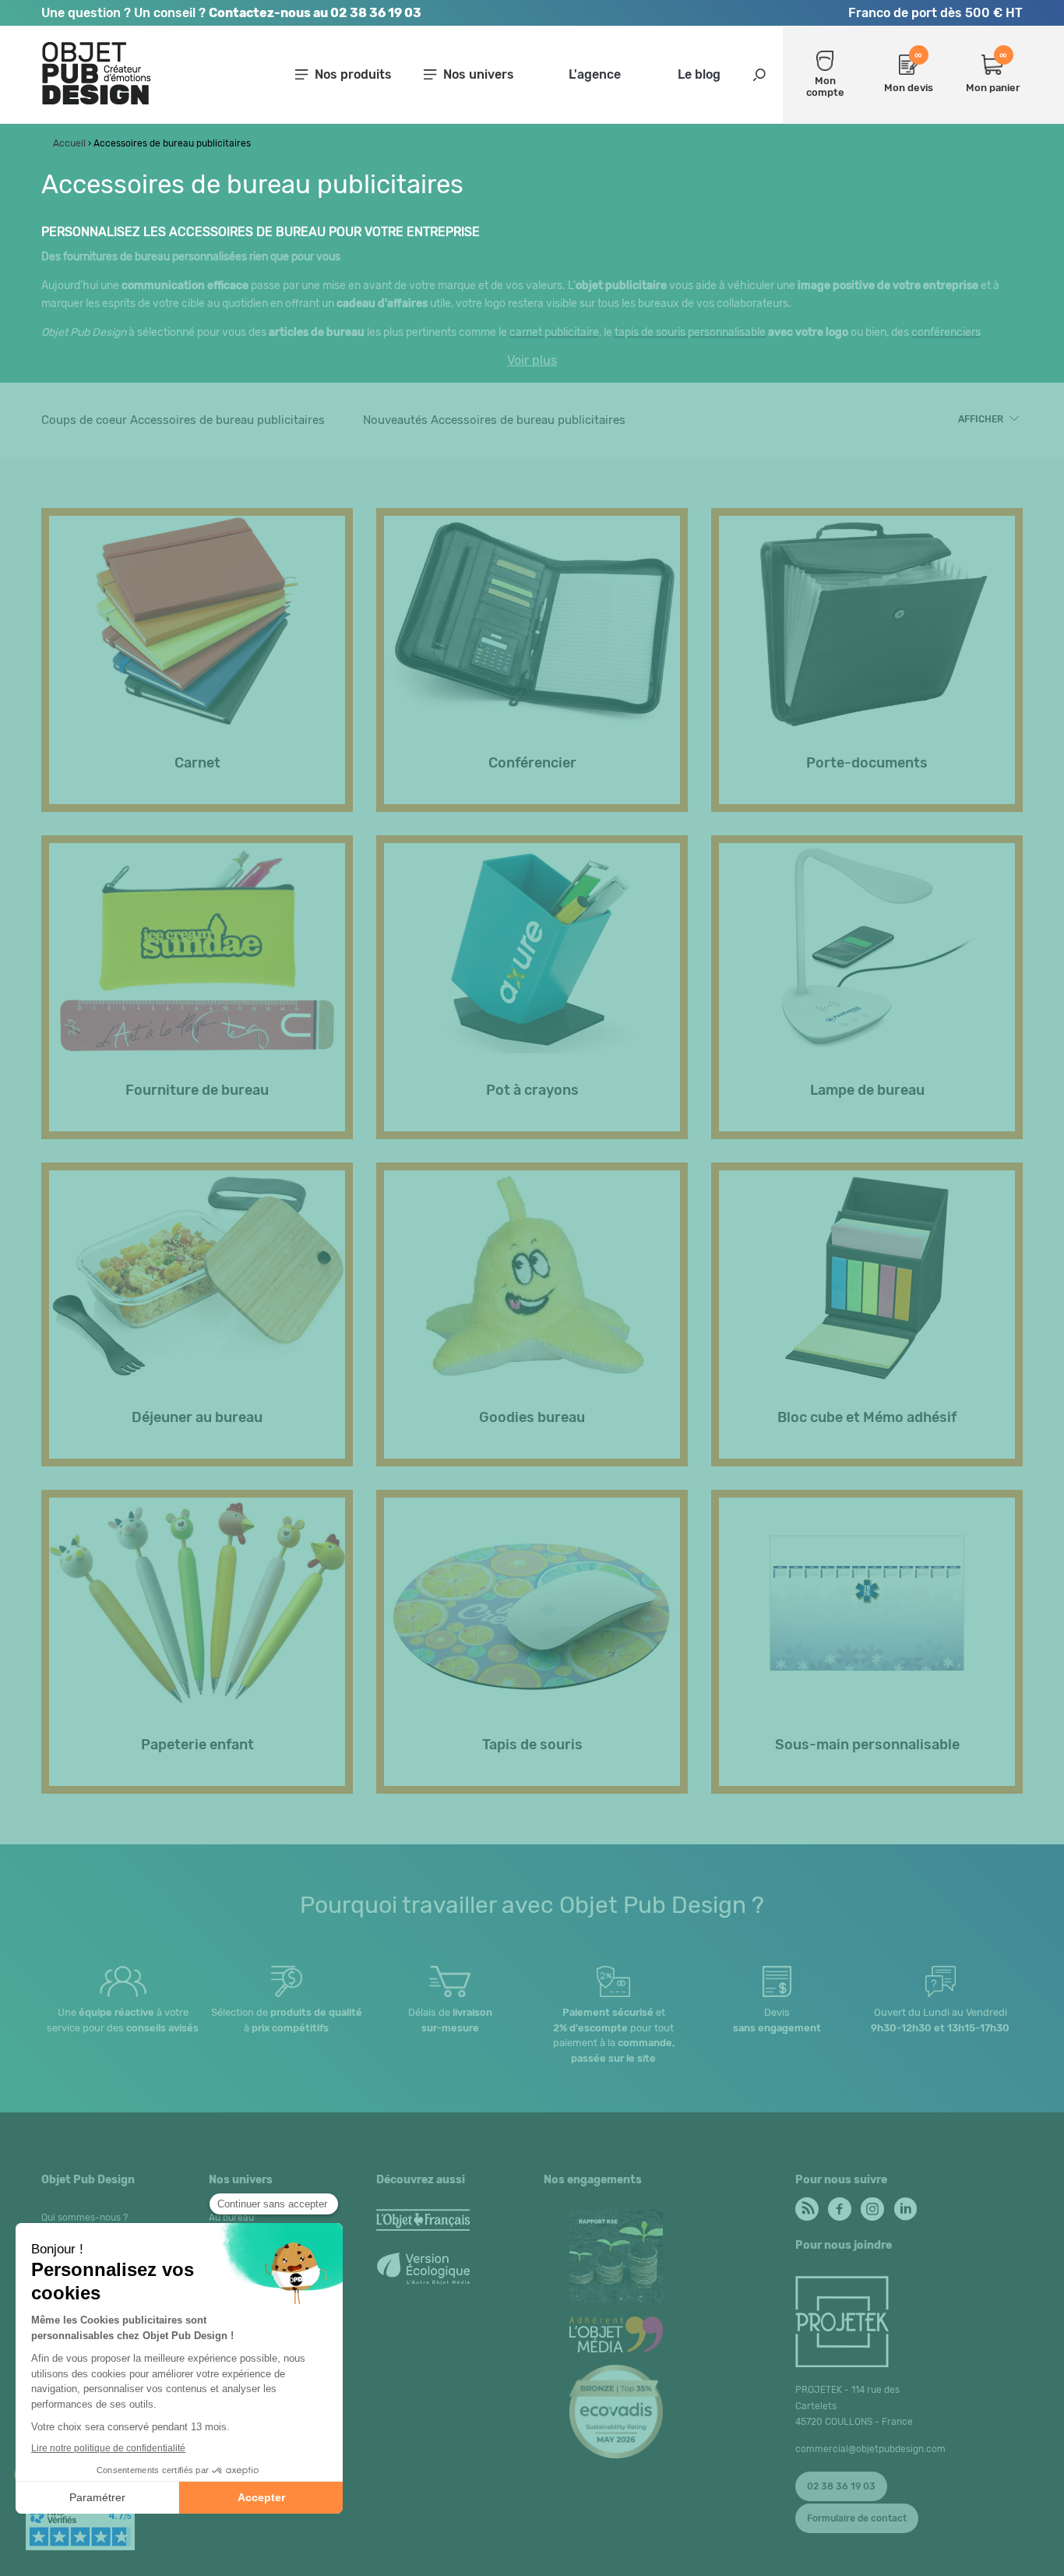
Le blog (699, 74)
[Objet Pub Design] (97, 102)
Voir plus (532, 361)
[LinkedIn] (904, 2205)
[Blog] (806, 2205)
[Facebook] (839, 2205)
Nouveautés (494, 420)
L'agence (595, 74)
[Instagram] (871, 2205)
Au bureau (231, 2218)
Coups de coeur (183, 420)
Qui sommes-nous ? (85, 2218)
